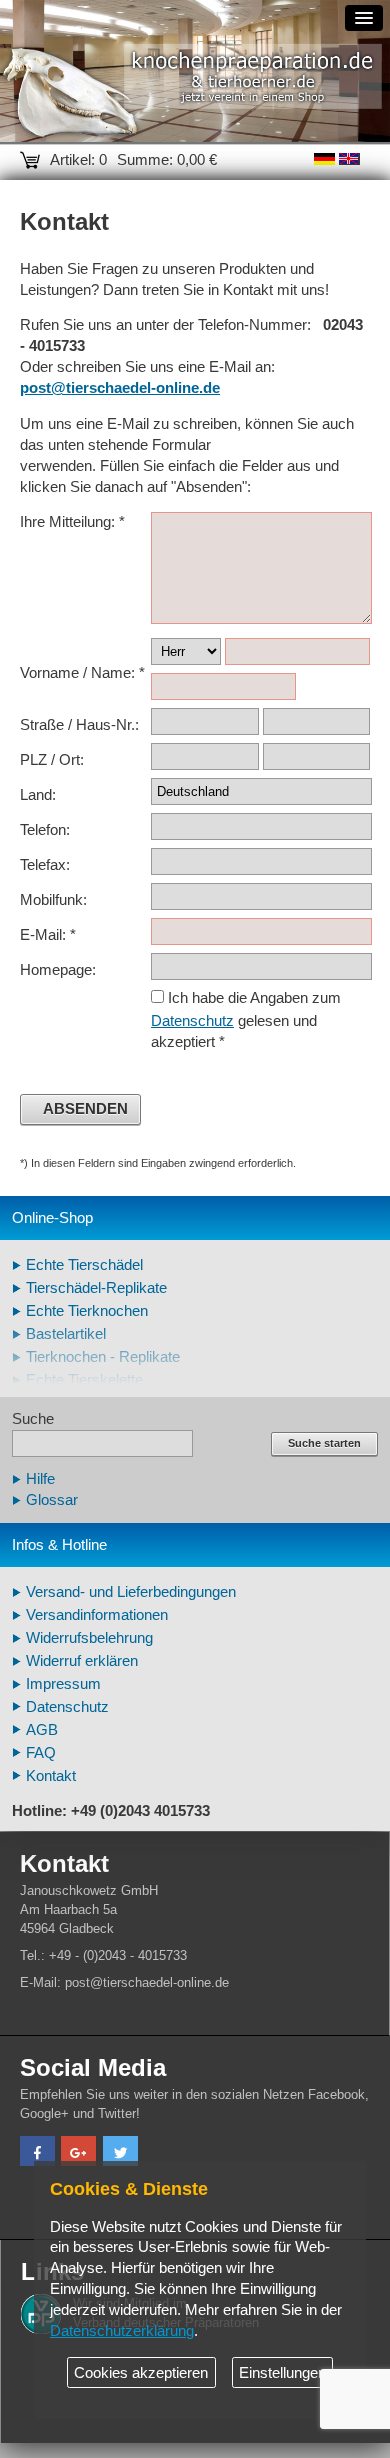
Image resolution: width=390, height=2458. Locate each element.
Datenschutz (192, 1021)
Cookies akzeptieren (141, 2373)
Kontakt (51, 1776)
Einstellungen (282, 2373)
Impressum (63, 1684)
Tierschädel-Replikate (96, 1288)
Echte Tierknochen (87, 1311)
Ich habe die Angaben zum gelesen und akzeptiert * (246, 1020)
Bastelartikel (66, 1334)
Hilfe (40, 1479)
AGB (42, 1730)
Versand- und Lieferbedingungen (131, 1592)
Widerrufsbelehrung (89, 1638)
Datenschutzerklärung (122, 2331)
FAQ (41, 1753)
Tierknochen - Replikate (103, 1357)
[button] (37, 2153)
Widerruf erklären (82, 1661)
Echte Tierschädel (84, 1265)
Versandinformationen (97, 1615)
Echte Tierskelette (84, 1380)
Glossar (52, 1500)
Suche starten (324, 1443)
